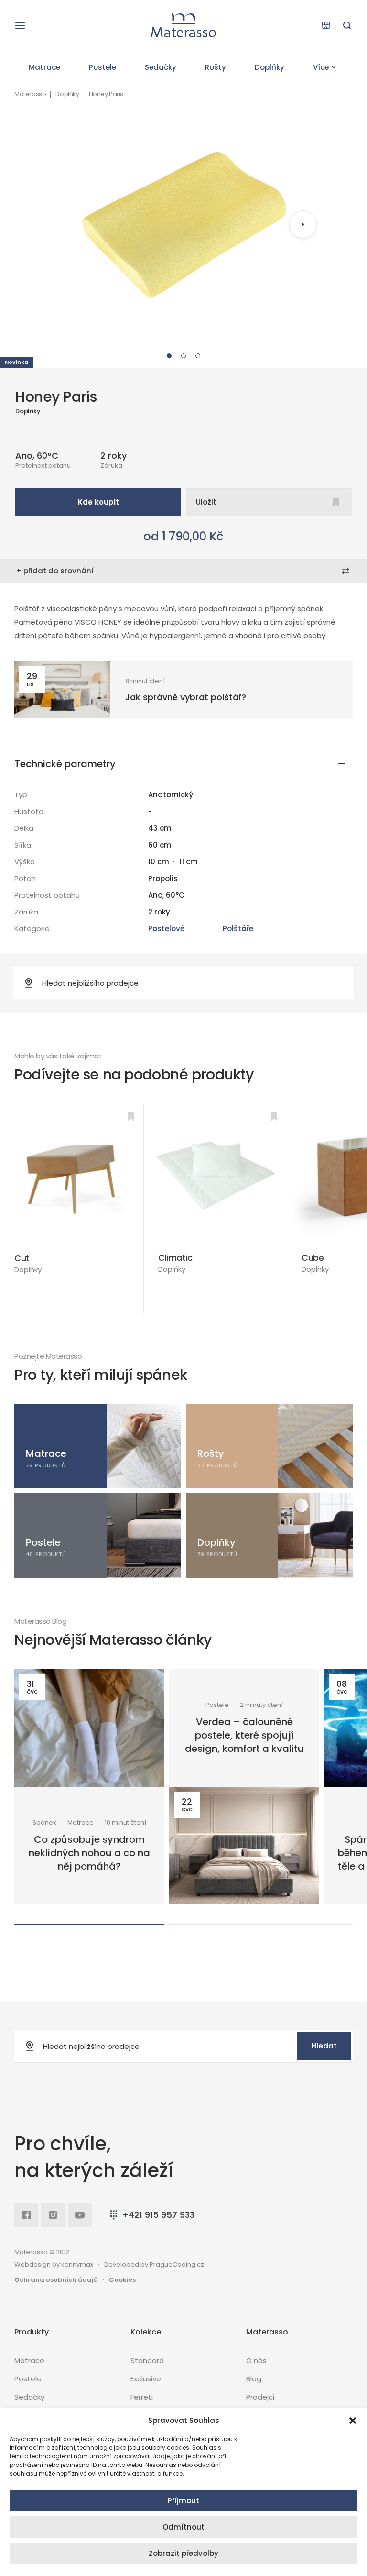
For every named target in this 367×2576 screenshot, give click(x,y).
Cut (22, 1258)
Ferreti (142, 2397)
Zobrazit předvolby (183, 2553)
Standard (147, 2361)
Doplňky (270, 67)
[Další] (303, 224)
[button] (353, 2421)
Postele (103, 67)
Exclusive (146, 2379)
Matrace (44, 67)
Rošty (216, 67)
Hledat (324, 2046)
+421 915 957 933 (158, 2215)
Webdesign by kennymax (54, 2264)
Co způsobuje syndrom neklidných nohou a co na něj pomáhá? (89, 1853)
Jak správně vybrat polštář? (186, 697)
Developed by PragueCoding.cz (154, 2264)
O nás (256, 2361)
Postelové (166, 929)
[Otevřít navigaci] (20, 25)
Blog (254, 2379)
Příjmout (183, 2501)
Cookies (122, 2280)
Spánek (44, 1823)
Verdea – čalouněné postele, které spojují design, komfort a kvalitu (244, 1735)
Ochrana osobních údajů (56, 2280)
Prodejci (260, 2397)
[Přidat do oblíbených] (131, 1116)
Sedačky (161, 67)
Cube (313, 1258)
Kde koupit (98, 502)
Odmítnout (183, 2527)
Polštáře (238, 929)
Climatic (175, 1258)
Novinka (16, 362)
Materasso (30, 94)
